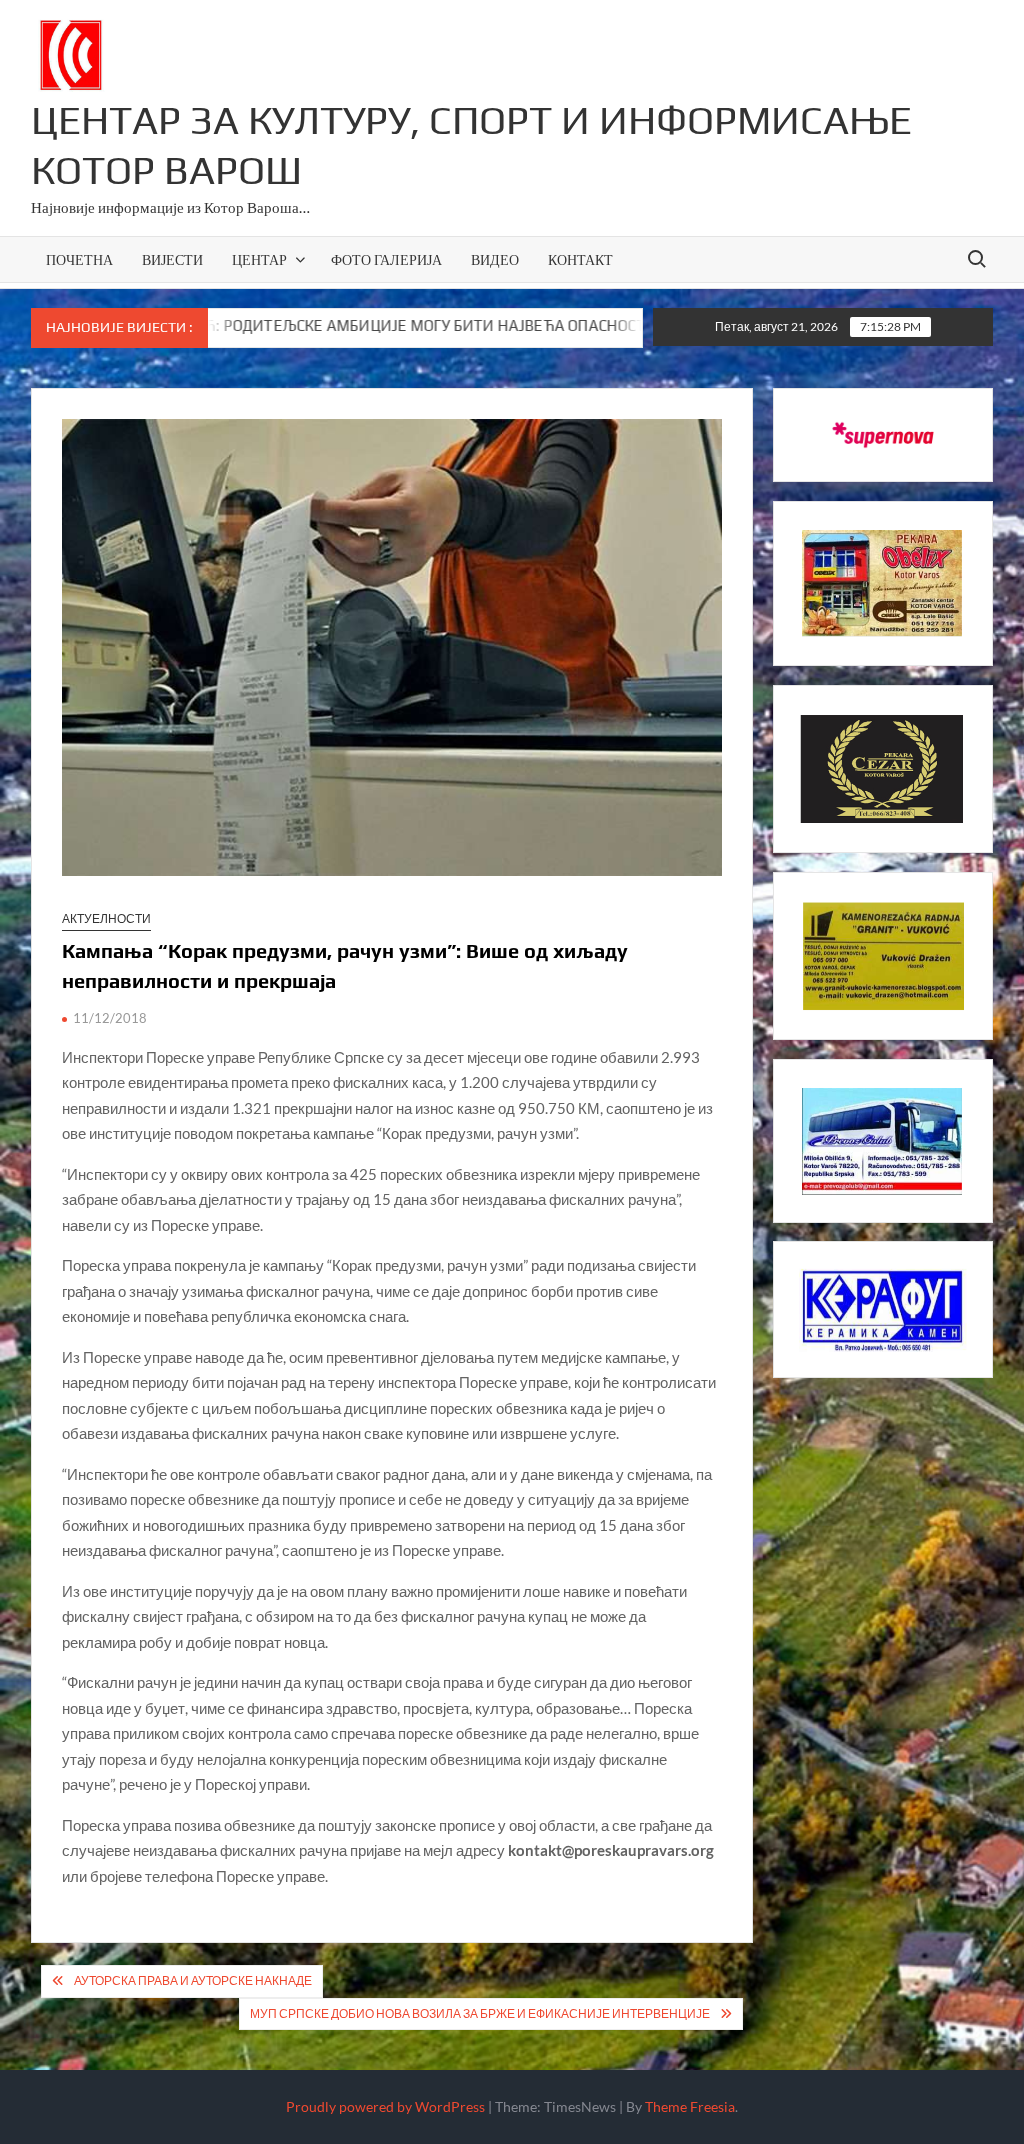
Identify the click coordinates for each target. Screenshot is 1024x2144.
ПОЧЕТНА (79, 259)
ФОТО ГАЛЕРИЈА (386, 259)
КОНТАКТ (580, 259)
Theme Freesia (690, 2106)
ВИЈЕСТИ (172, 259)
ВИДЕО (495, 259)
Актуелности (106, 918)
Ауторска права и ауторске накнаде (193, 1980)
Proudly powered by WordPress (385, 2106)
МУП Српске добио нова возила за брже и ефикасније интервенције (480, 2013)
